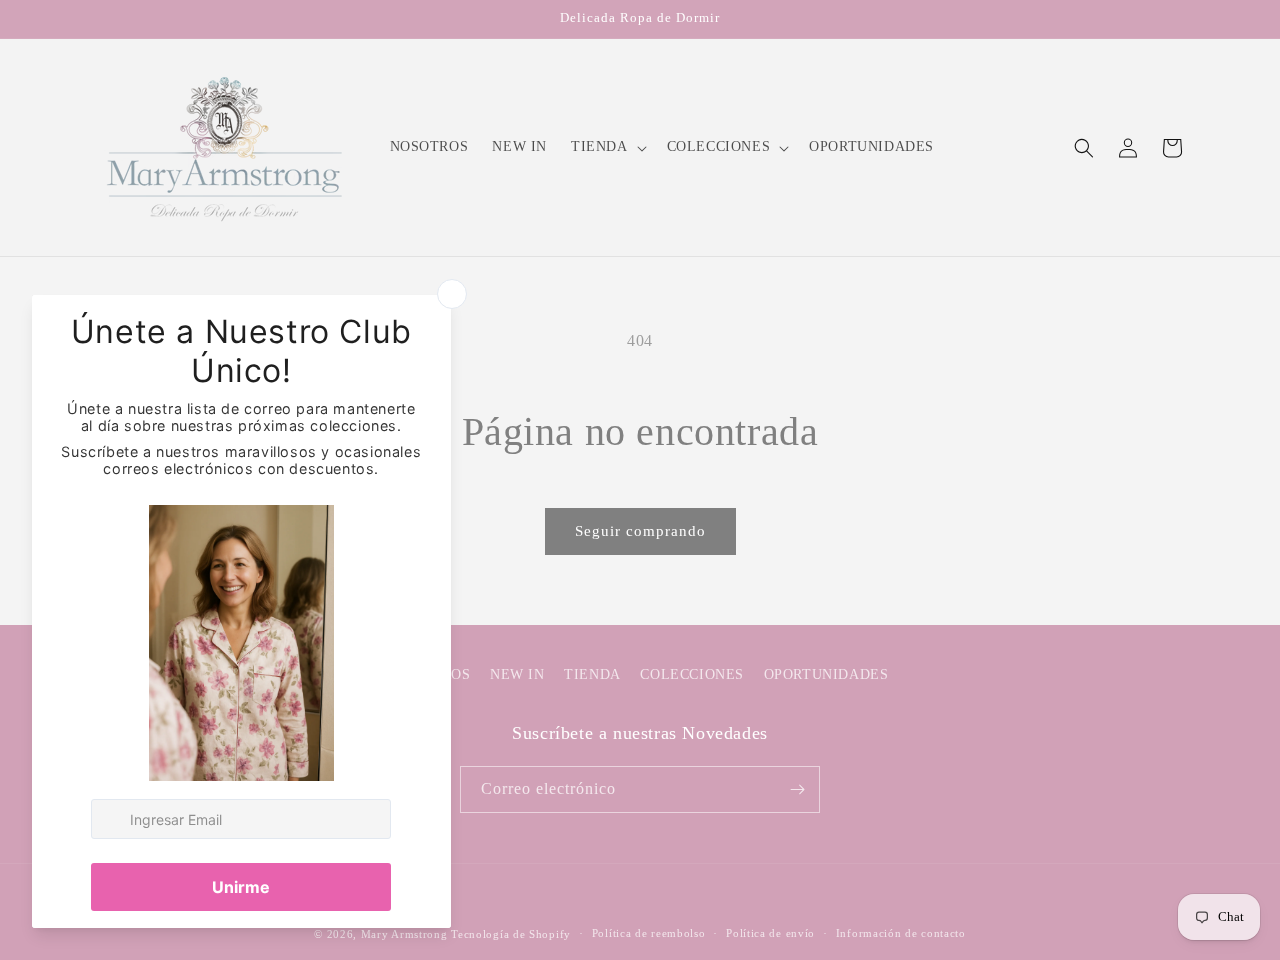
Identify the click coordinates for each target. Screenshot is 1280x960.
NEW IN (517, 674)
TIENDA (592, 674)
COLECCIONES (692, 674)
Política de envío (770, 933)
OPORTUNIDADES (826, 674)
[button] (607, 147)
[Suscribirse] (797, 789)
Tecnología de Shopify (511, 934)
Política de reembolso (649, 933)
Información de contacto (901, 933)
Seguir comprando (640, 531)
